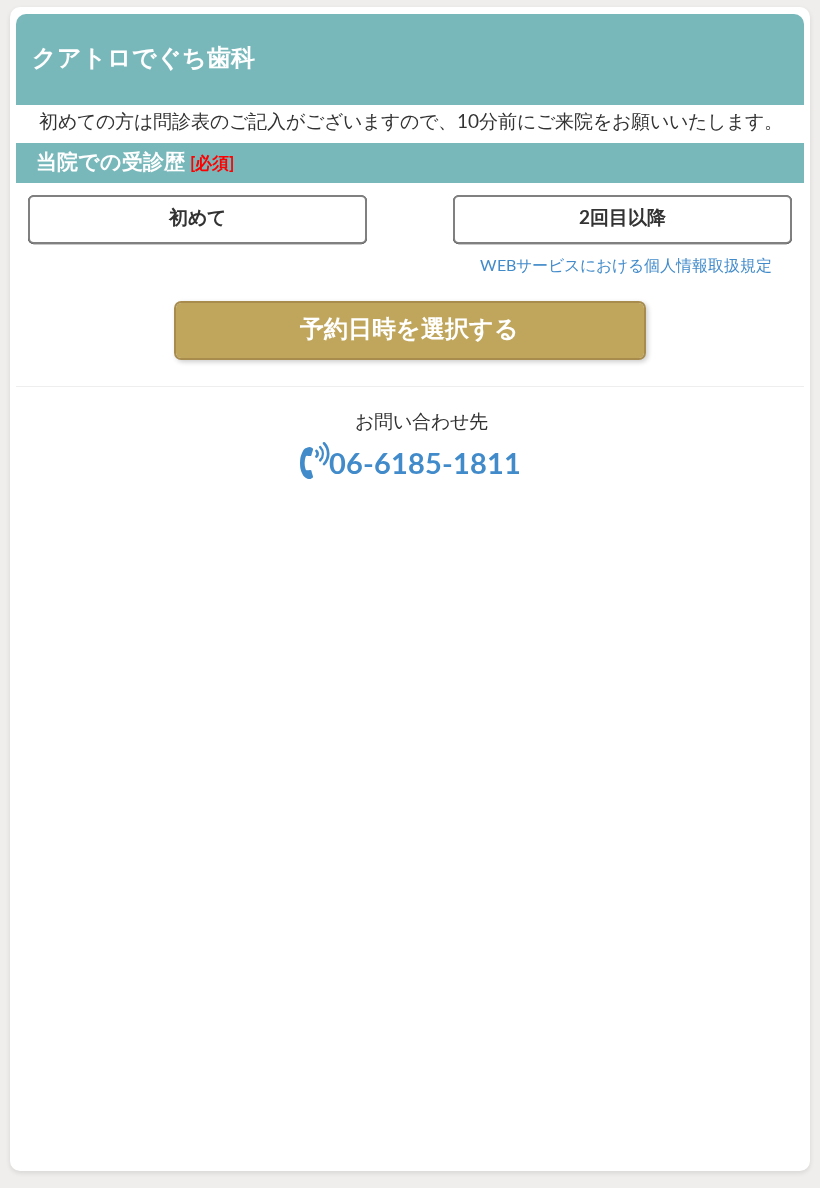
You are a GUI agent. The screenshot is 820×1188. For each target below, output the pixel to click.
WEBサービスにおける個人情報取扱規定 (626, 266)
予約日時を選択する (409, 330)
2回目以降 (622, 218)
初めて (197, 218)
